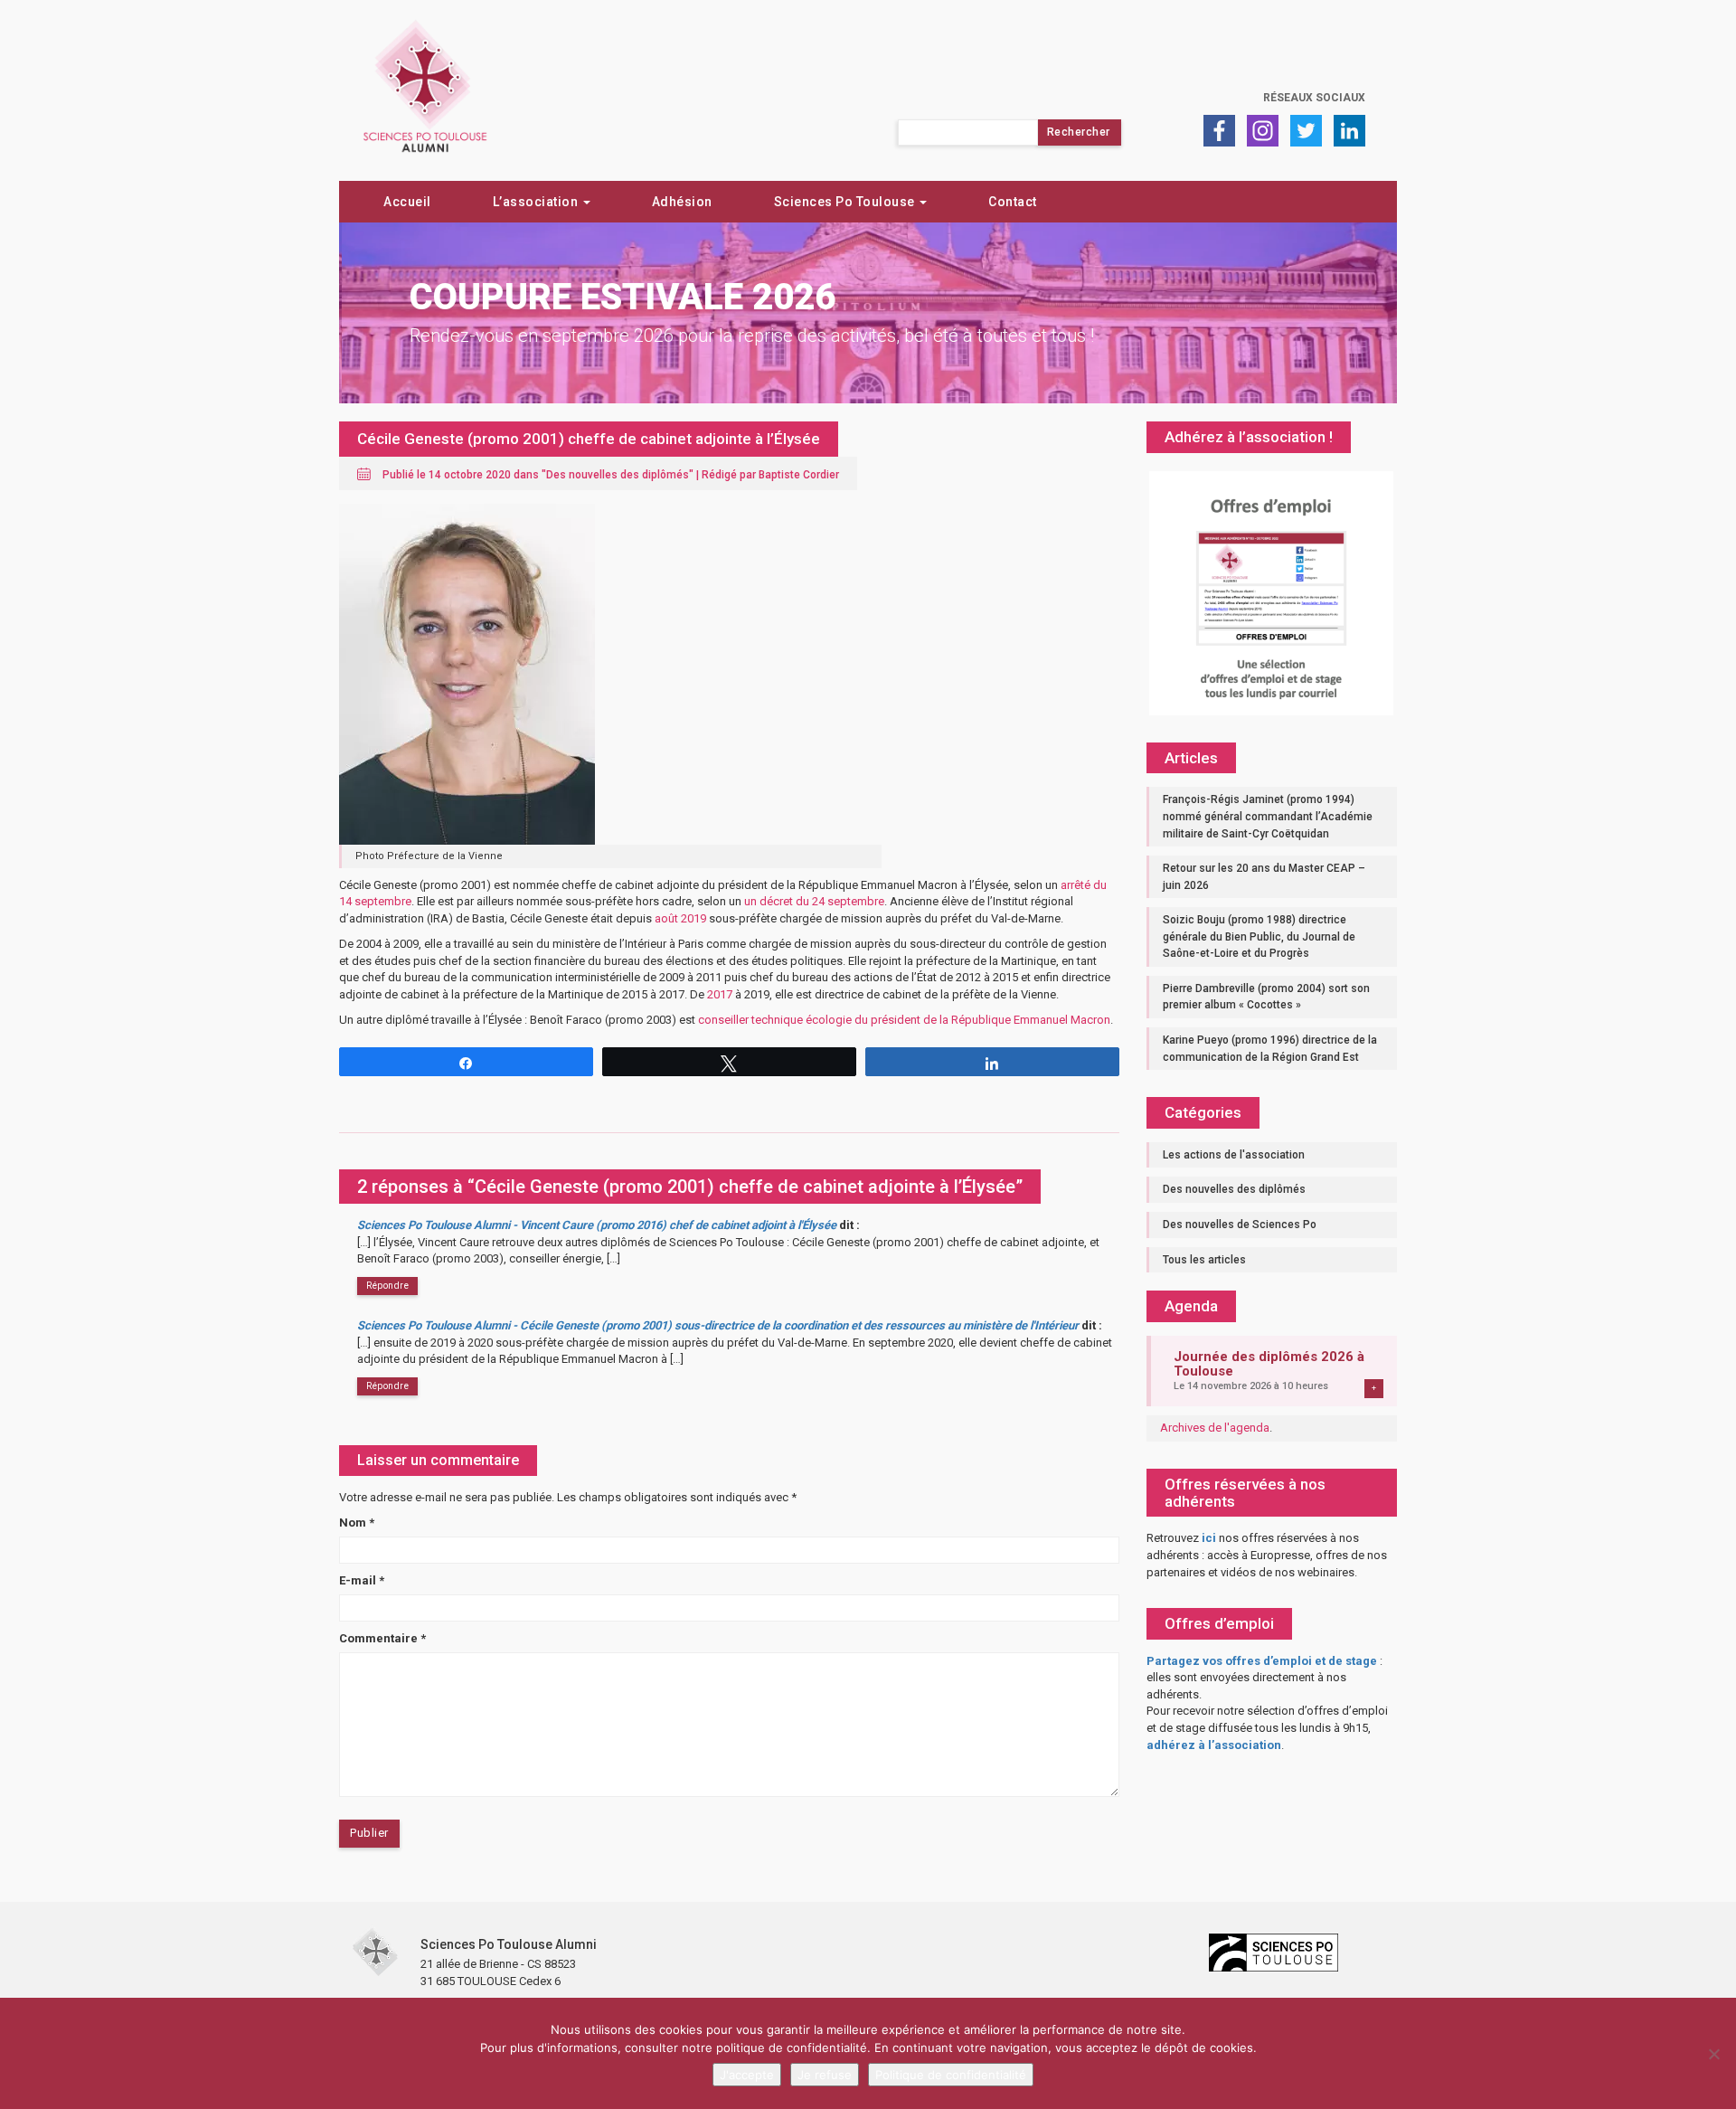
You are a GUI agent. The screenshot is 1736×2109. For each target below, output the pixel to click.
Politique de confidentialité (951, 2075)
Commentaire (382, 1638)
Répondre (387, 1286)
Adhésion (682, 202)
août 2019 (680, 918)
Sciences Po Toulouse (846, 202)
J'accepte (747, 2075)
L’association (537, 202)
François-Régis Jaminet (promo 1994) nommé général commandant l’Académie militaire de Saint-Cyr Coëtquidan (1268, 816)
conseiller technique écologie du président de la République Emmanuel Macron (904, 1020)
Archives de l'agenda (1215, 1428)
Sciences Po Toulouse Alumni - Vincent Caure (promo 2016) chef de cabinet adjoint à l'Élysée (597, 1225)
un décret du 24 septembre (814, 901)
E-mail (362, 1580)
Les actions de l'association (1234, 1155)
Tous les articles (1204, 1260)
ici (1209, 1538)
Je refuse (825, 2075)
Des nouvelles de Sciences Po (1240, 1225)
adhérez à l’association (1214, 1745)
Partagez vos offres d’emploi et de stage (1262, 1661)
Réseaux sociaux (1314, 98)
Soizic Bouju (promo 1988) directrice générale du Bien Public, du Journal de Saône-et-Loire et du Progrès (1259, 936)
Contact (1013, 202)
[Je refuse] (1713, 2054)
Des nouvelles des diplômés (618, 475)
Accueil (407, 202)
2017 (720, 994)
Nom (357, 1523)
